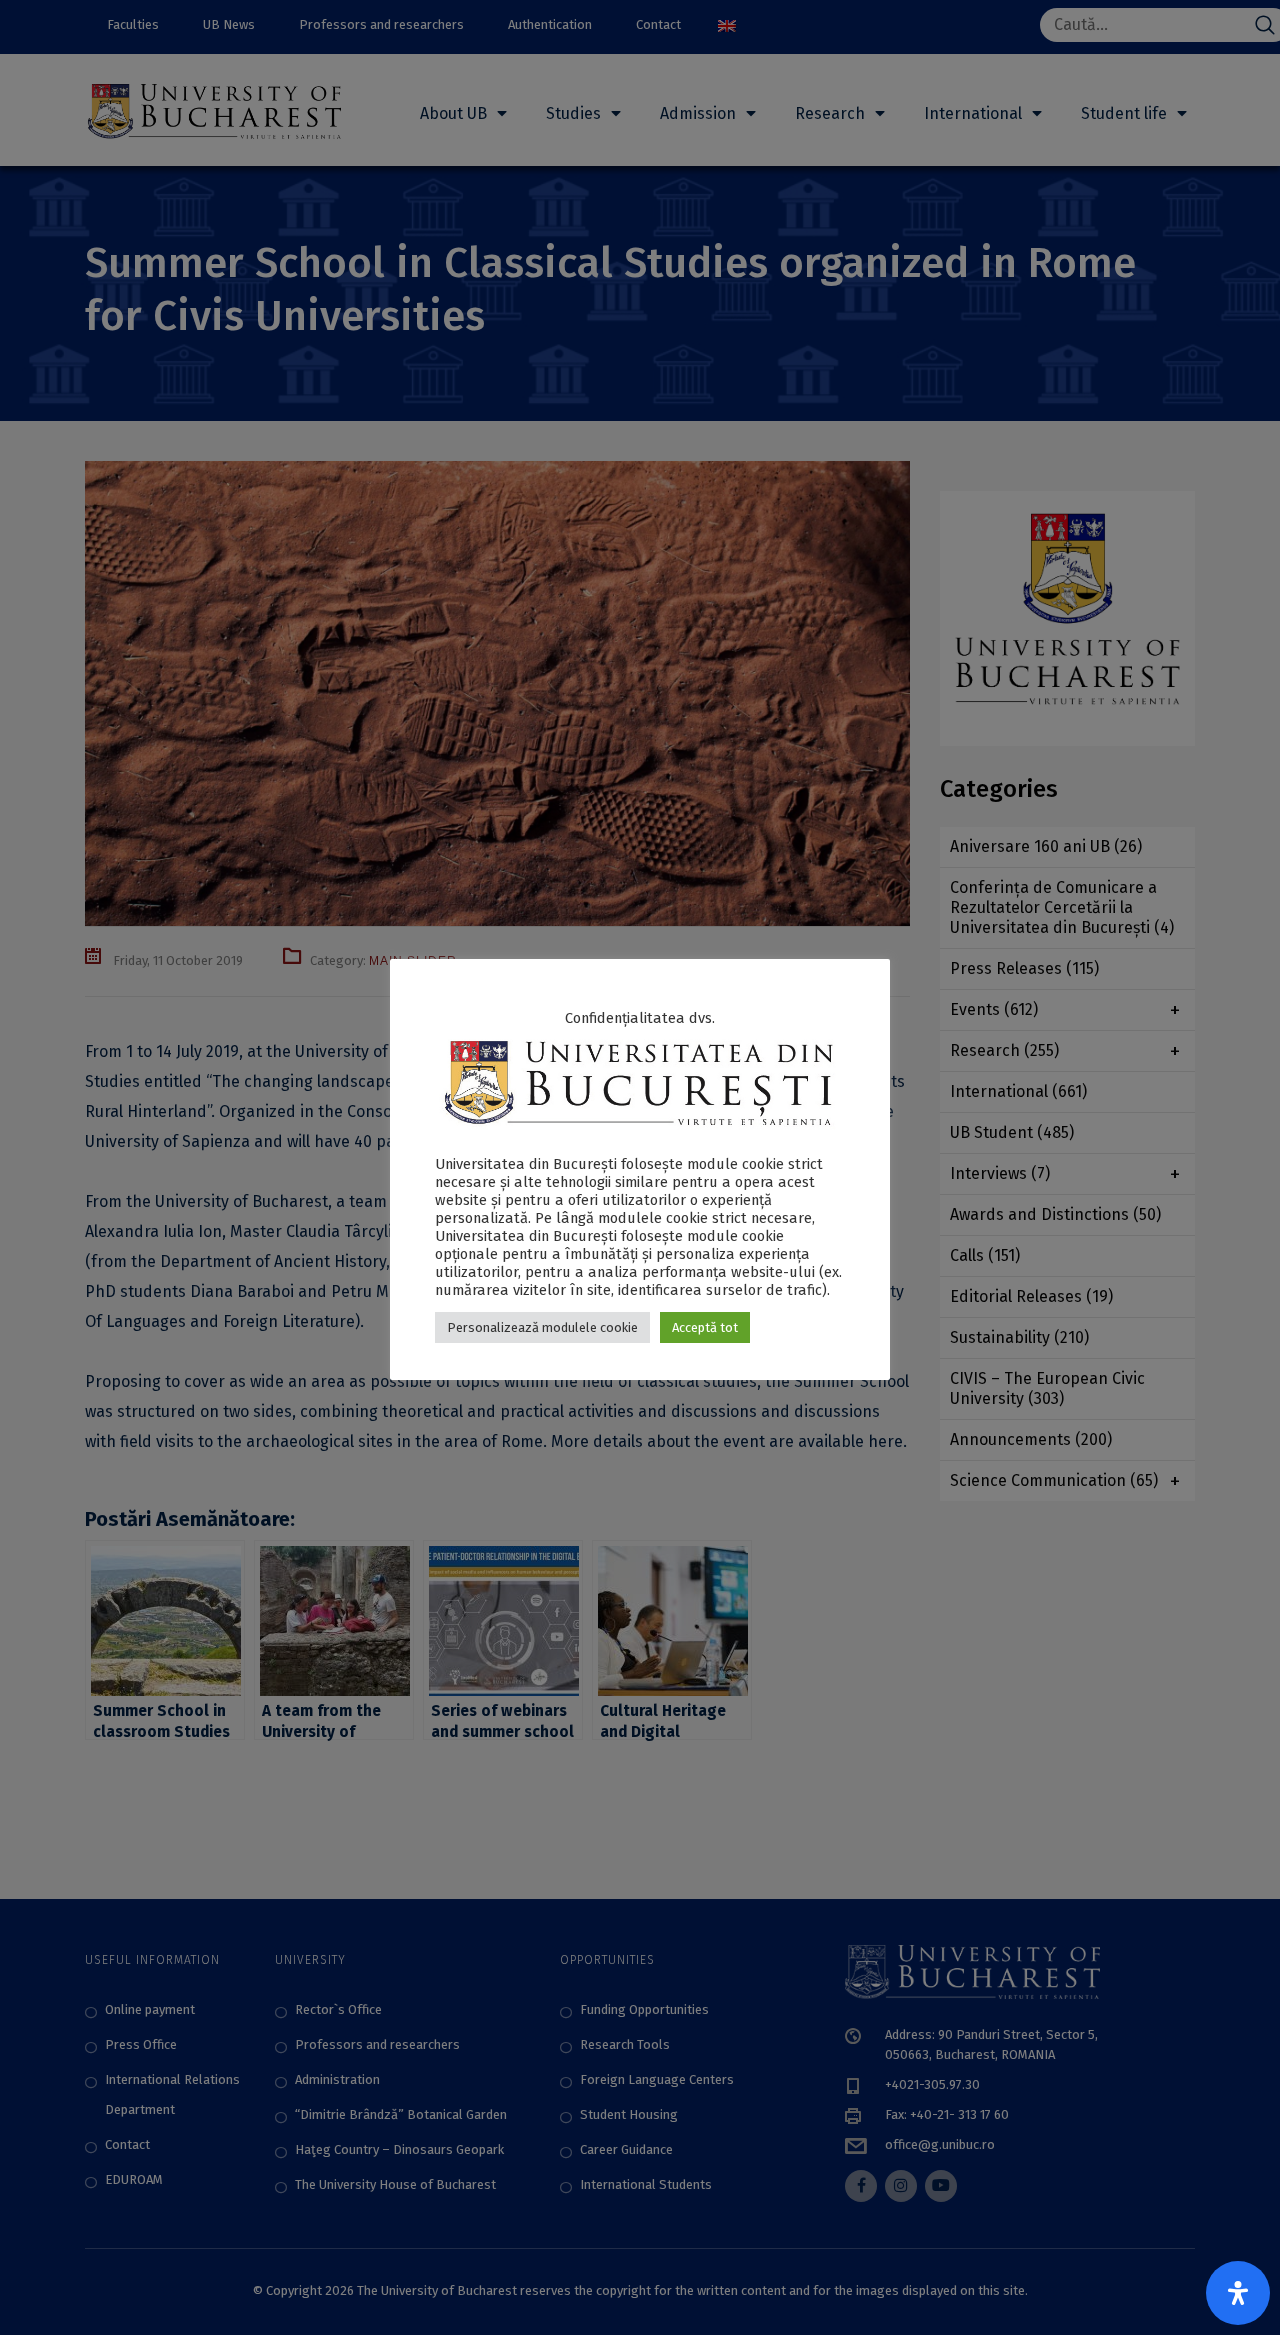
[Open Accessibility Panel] (1238, 2293)
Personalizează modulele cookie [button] (542, 1327)
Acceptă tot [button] (705, 1327)
